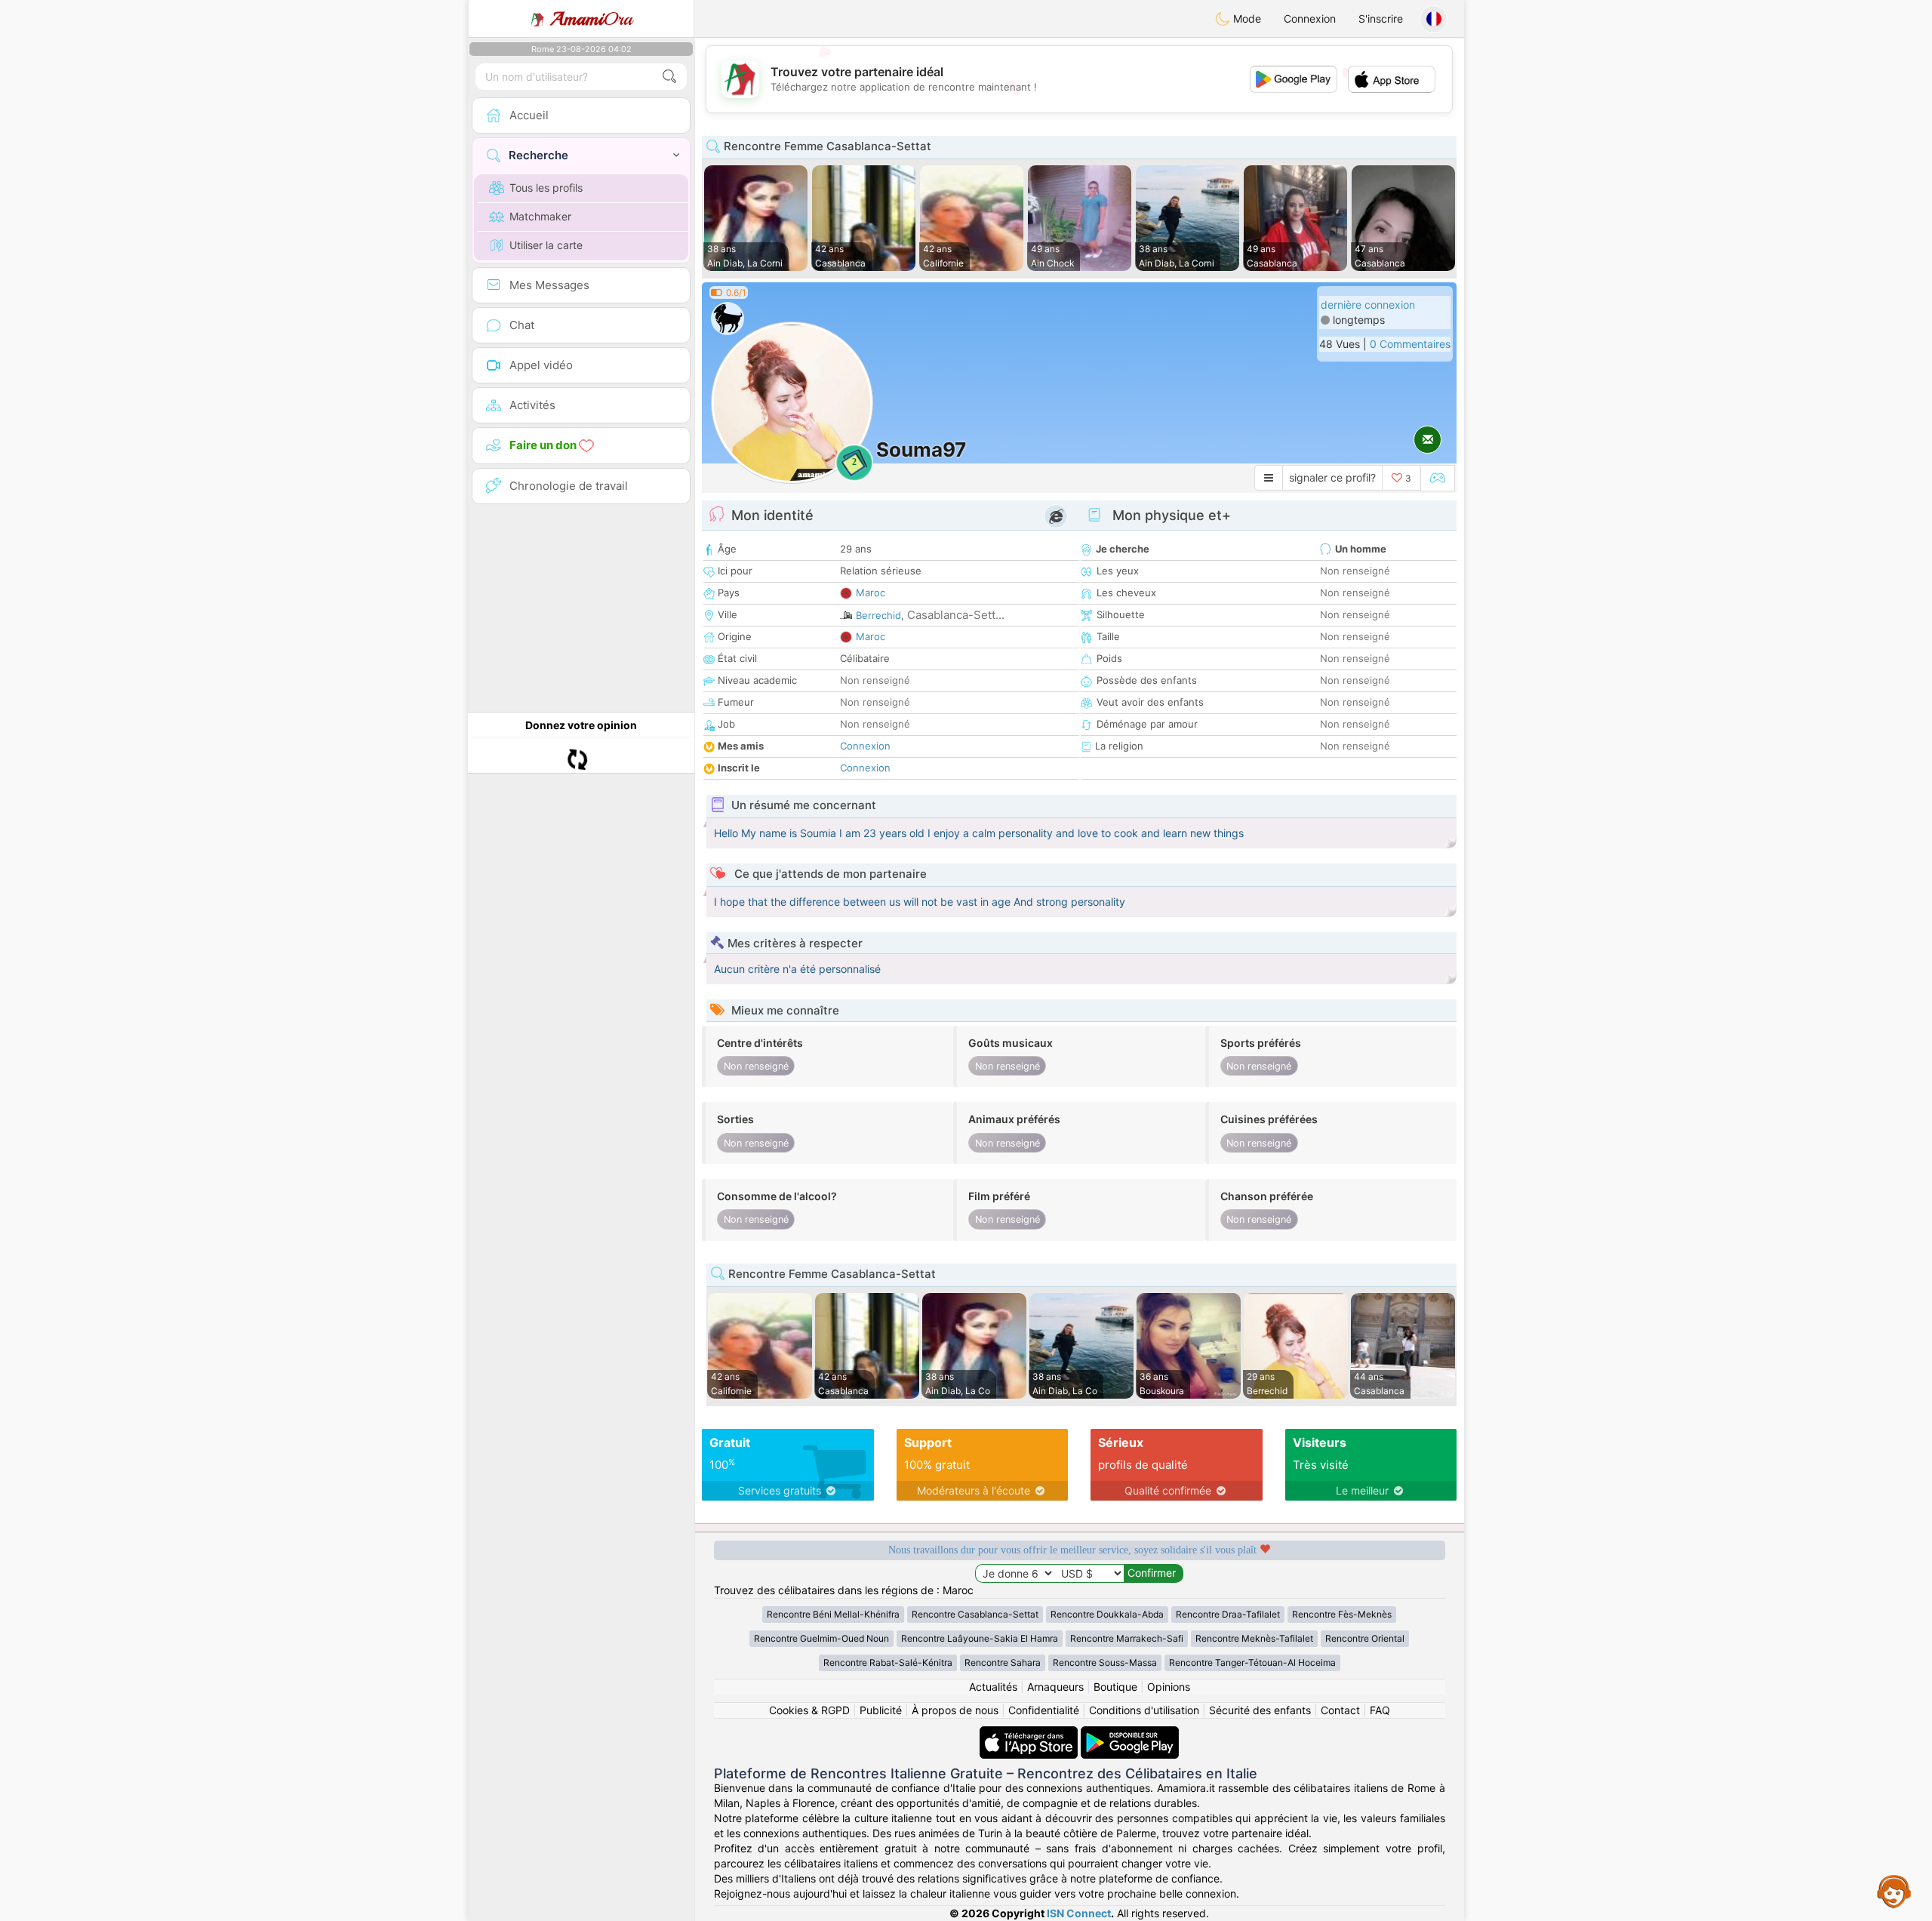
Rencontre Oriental (1365, 1638)
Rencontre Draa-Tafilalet (1228, 1614)
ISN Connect (1079, 1913)
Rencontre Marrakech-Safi (1127, 1638)
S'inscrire (1381, 18)
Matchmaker (540, 216)
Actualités (993, 1687)
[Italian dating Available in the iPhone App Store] (1030, 1733)
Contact (1340, 1710)
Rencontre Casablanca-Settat (975, 1614)
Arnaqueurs (1055, 1687)
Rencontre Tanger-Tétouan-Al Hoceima (1252, 1662)
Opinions (1169, 1687)
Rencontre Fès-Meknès (1342, 1614)
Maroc (871, 593)
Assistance (1894, 1891)
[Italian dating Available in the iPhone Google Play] (1130, 1733)
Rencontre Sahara (1003, 1662)
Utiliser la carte (546, 245)
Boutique (1115, 1687)
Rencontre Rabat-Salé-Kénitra (888, 1662)
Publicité (881, 1710)
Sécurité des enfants (1260, 1710)
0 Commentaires (1410, 344)
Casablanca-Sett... (956, 615)
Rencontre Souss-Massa (1105, 1662)
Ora (591, 19)
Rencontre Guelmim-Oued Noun (821, 1638)
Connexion (1310, 18)
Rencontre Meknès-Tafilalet (1254, 1638)
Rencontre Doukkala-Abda (1107, 1614)
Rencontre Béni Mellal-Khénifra (833, 1614)
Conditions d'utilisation (1144, 1710)
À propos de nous (955, 1710)
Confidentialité (1044, 1710)
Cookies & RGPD (809, 1710)
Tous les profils (546, 188)
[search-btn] (669, 77)
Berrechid (878, 615)
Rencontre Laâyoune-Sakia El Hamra (980, 1638)
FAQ (1380, 1710)
